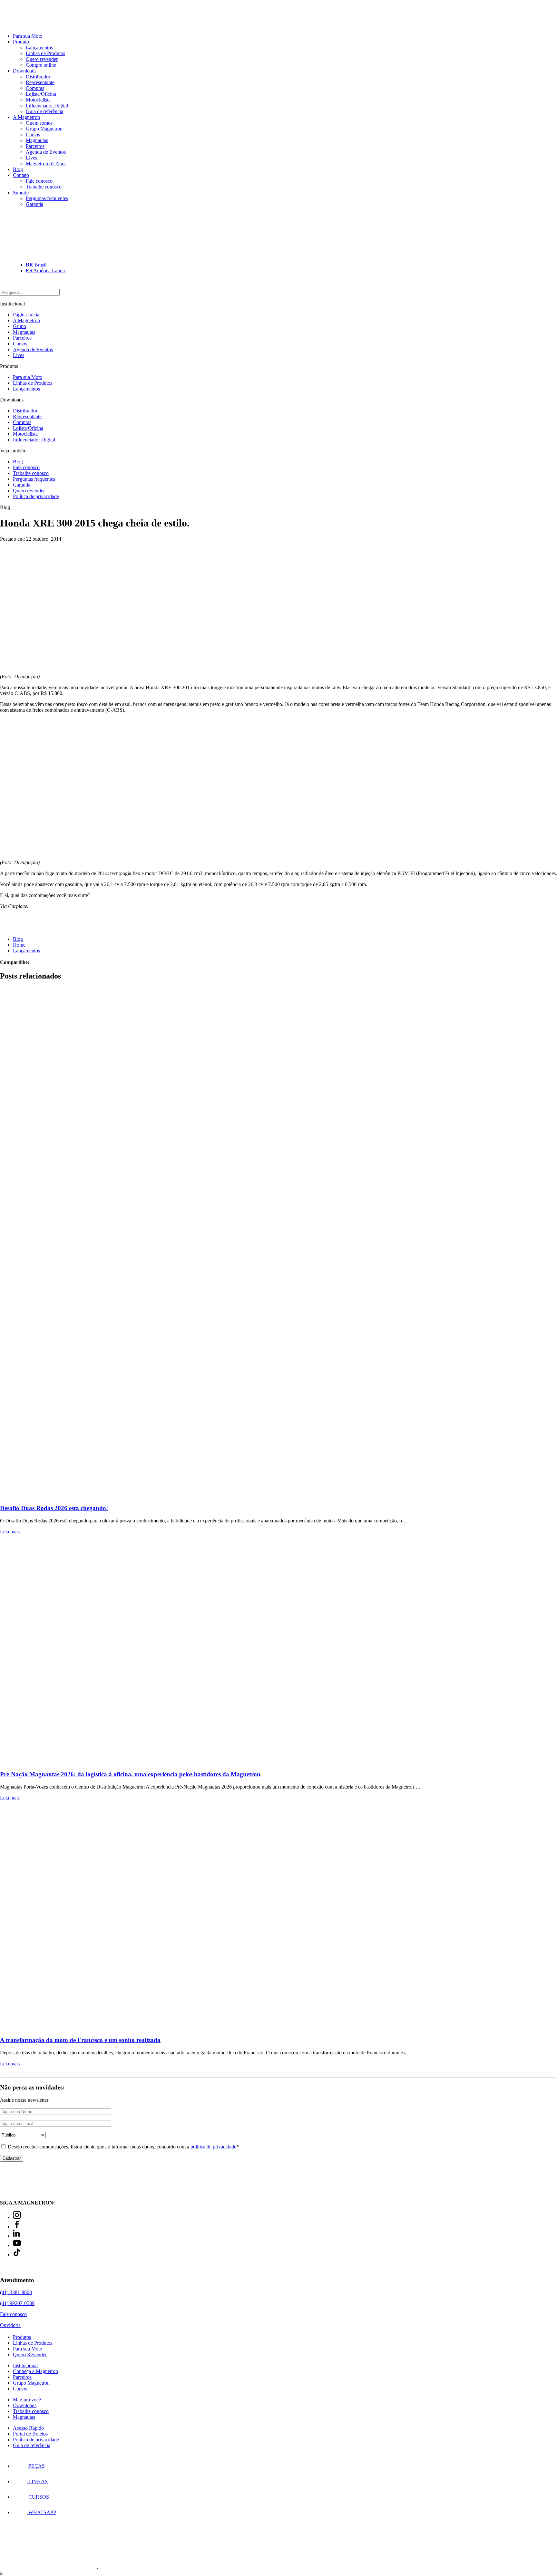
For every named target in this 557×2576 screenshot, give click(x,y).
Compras (35, 88)
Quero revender (42, 59)
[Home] (35, 25)
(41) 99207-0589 (17, 2303)
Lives (31, 158)
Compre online (41, 65)
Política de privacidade (36, 496)
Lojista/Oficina (41, 94)
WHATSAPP (42, 2512)
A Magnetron (26, 117)
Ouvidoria (10, 2325)
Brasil (36, 265)
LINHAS (37, 2481)
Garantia (34, 204)
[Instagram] (17, 2217)
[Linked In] (17, 2236)
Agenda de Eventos (46, 152)
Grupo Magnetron (44, 129)
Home (19, 945)
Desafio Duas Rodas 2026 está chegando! (54, 1508)
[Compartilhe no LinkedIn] (43, 962)
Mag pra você (27, 2400)
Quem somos (39, 123)
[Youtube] (17, 2245)
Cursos (33, 135)
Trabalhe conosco (44, 187)
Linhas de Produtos (45, 53)
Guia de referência (44, 111)
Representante (40, 82)
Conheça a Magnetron (35, 2371)
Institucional (25, 2365)
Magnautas (37, 140)
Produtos (22, 2337)
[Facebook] (17, 2227)
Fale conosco (39, 181)
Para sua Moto (28, 36)
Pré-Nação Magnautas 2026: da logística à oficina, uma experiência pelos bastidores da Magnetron (130, 1774)
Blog (18, 169)
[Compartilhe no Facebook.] (38, 962)
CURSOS (38, 2497)
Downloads (25, 71)
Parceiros (35, 146)
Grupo (20, 326)
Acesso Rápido (28, 2428)
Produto (21, 42)
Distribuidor (38, 77)
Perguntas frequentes (47, 198)
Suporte (21, 193)
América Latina (45, 270)
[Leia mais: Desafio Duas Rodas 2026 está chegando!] (278, 1243)
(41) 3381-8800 (16, 2292)
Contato (21, 175)
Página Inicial (27, 315)
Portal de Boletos (30, 2434)
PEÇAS (36, 2466)
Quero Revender (30, 2354)
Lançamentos (39, 48)
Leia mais (10, 1532)
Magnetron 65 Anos (46, 164)
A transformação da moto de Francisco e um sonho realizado (80, 2040)
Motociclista (38, 100)
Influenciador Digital (47, 106)
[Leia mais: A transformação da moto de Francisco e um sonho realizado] (278, 1918)
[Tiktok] (17, 2255)
